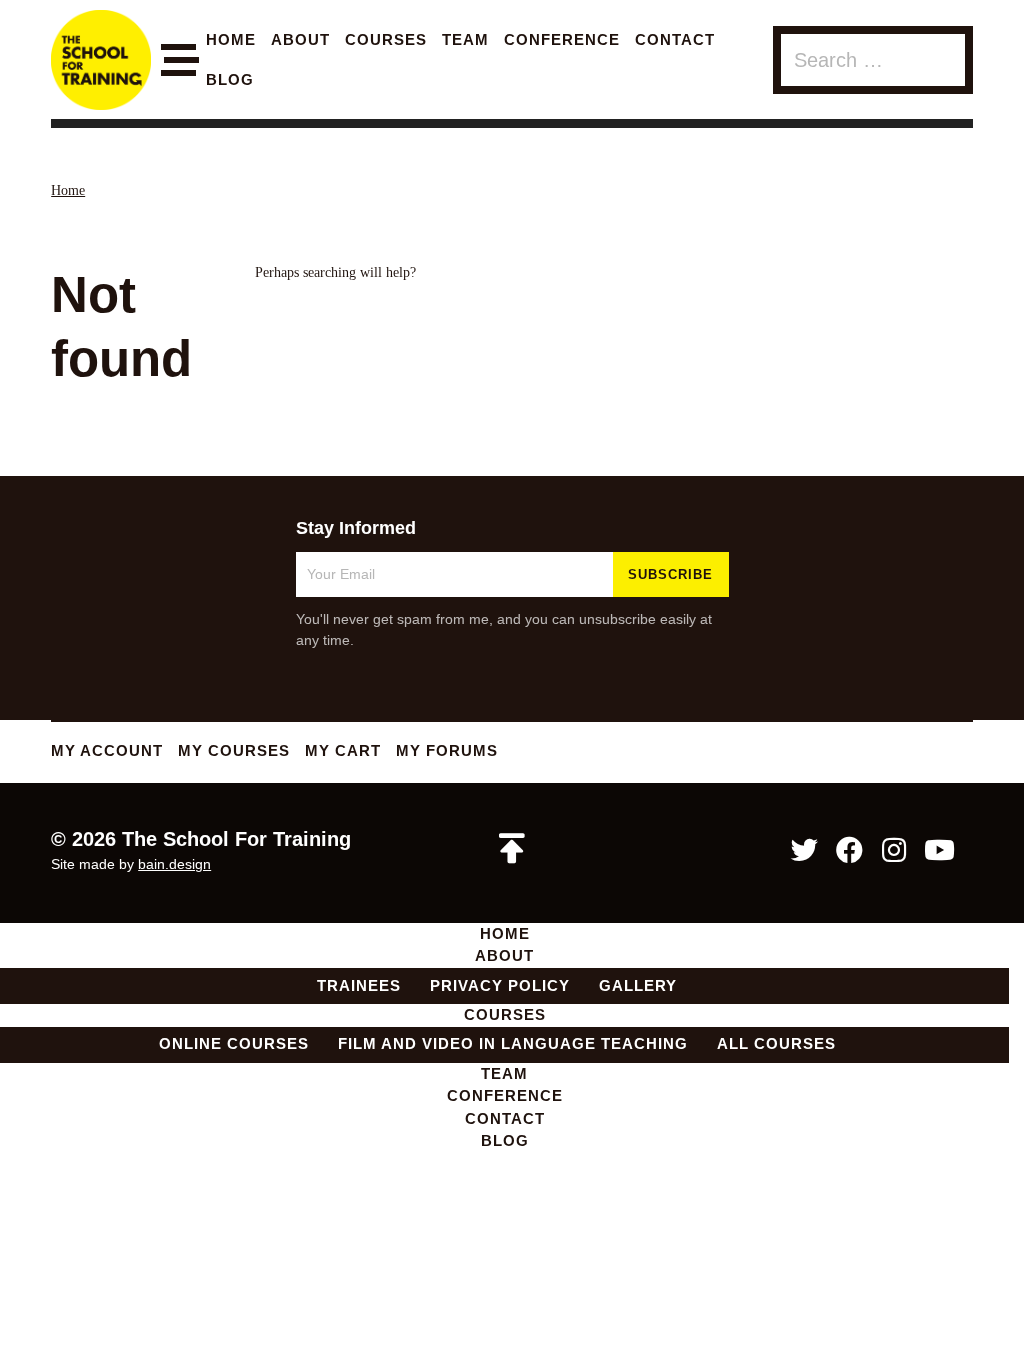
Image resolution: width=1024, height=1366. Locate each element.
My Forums (447, 750)
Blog (230, 79)
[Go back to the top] (512, 849)
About (300, 39)
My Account (107, 750)
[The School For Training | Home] (101, 60)
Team (465, 39)
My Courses (234, 750)
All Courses (776, 1043)
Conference (562, 39)
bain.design (174, 864)
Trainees (359, 985)
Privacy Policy (500, 985)
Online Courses (234, 1043)
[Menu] (178, 60)
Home (231, 39)
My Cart (343, 750)
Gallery (638, 985)
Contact (675, 39)
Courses (386, 39)
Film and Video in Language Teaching (513, 1043)
